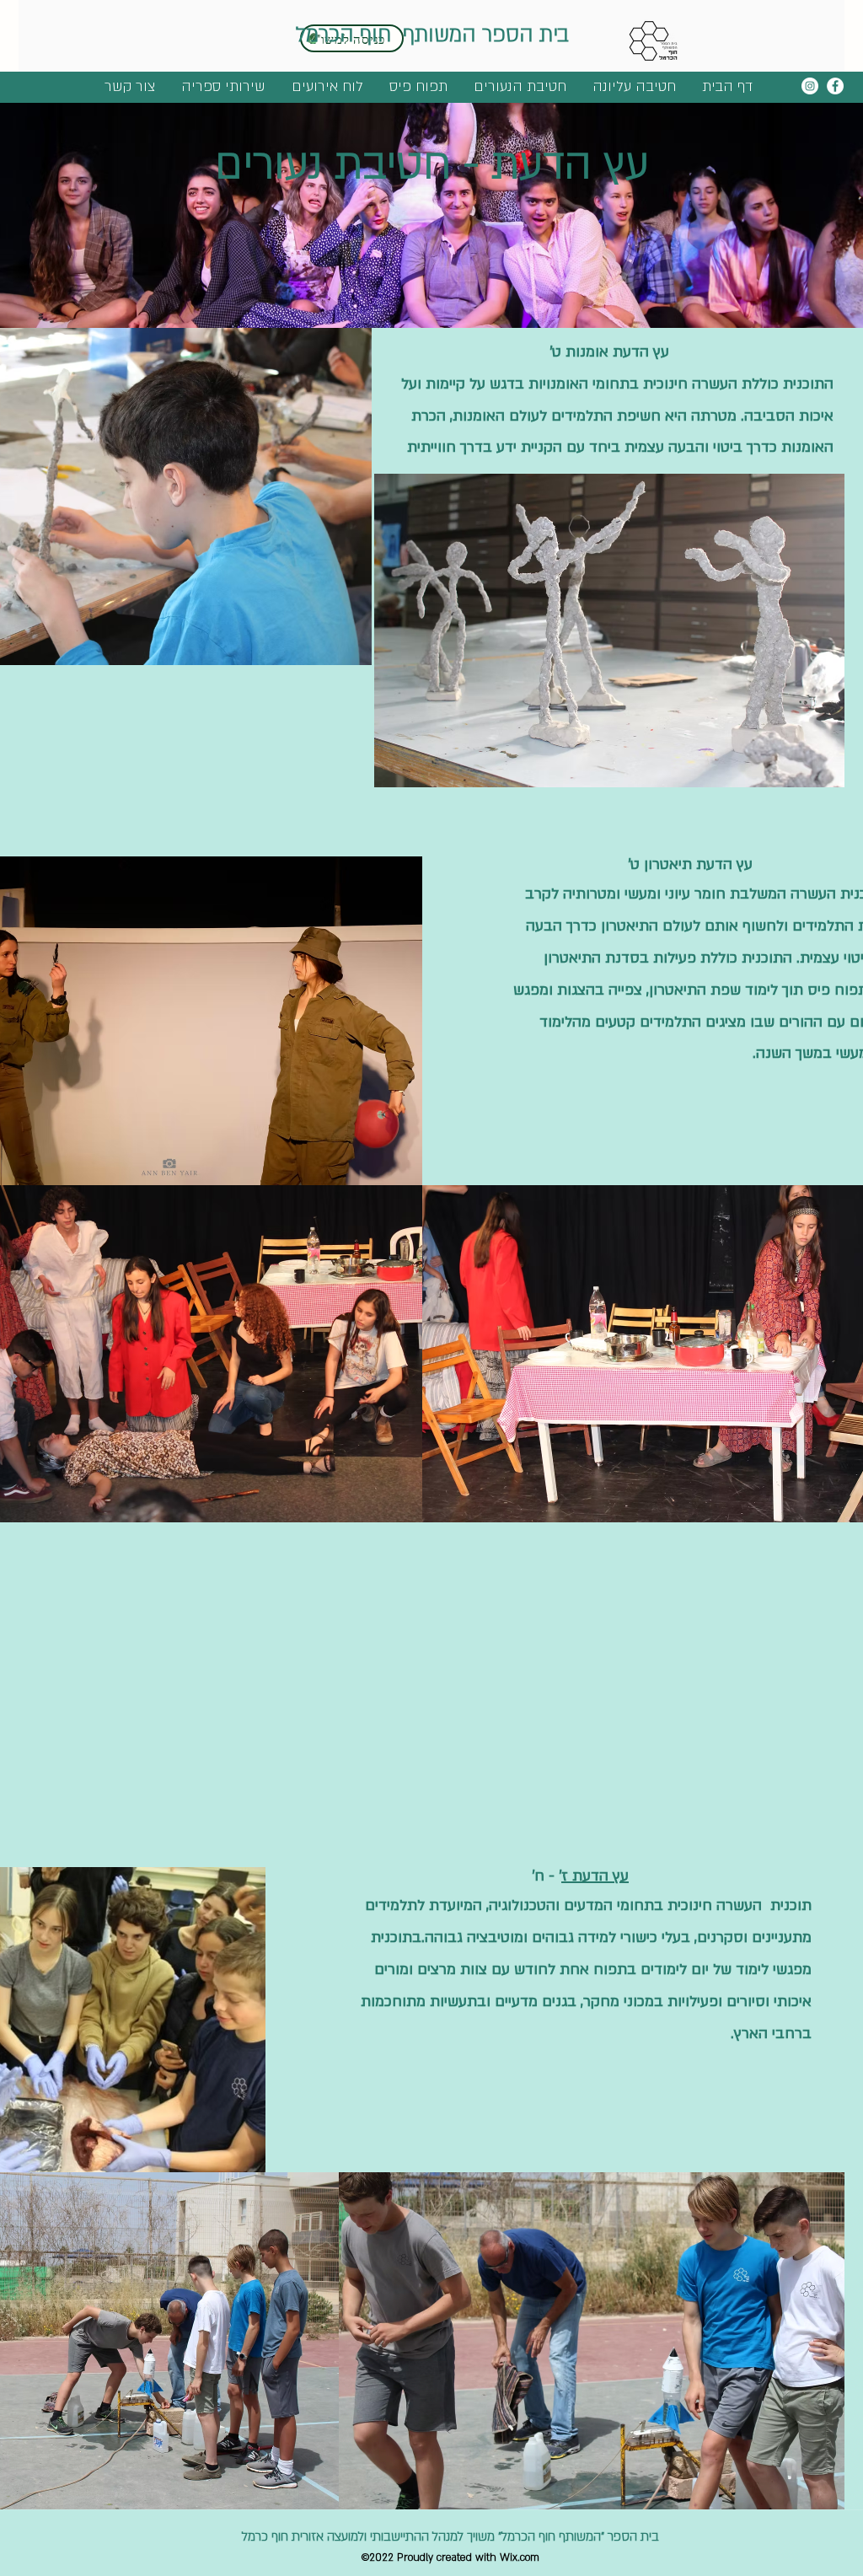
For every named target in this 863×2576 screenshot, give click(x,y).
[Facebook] (835, 86)
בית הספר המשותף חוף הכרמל (432, 35)
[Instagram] (810, 86)
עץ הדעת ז (595, 1876)
